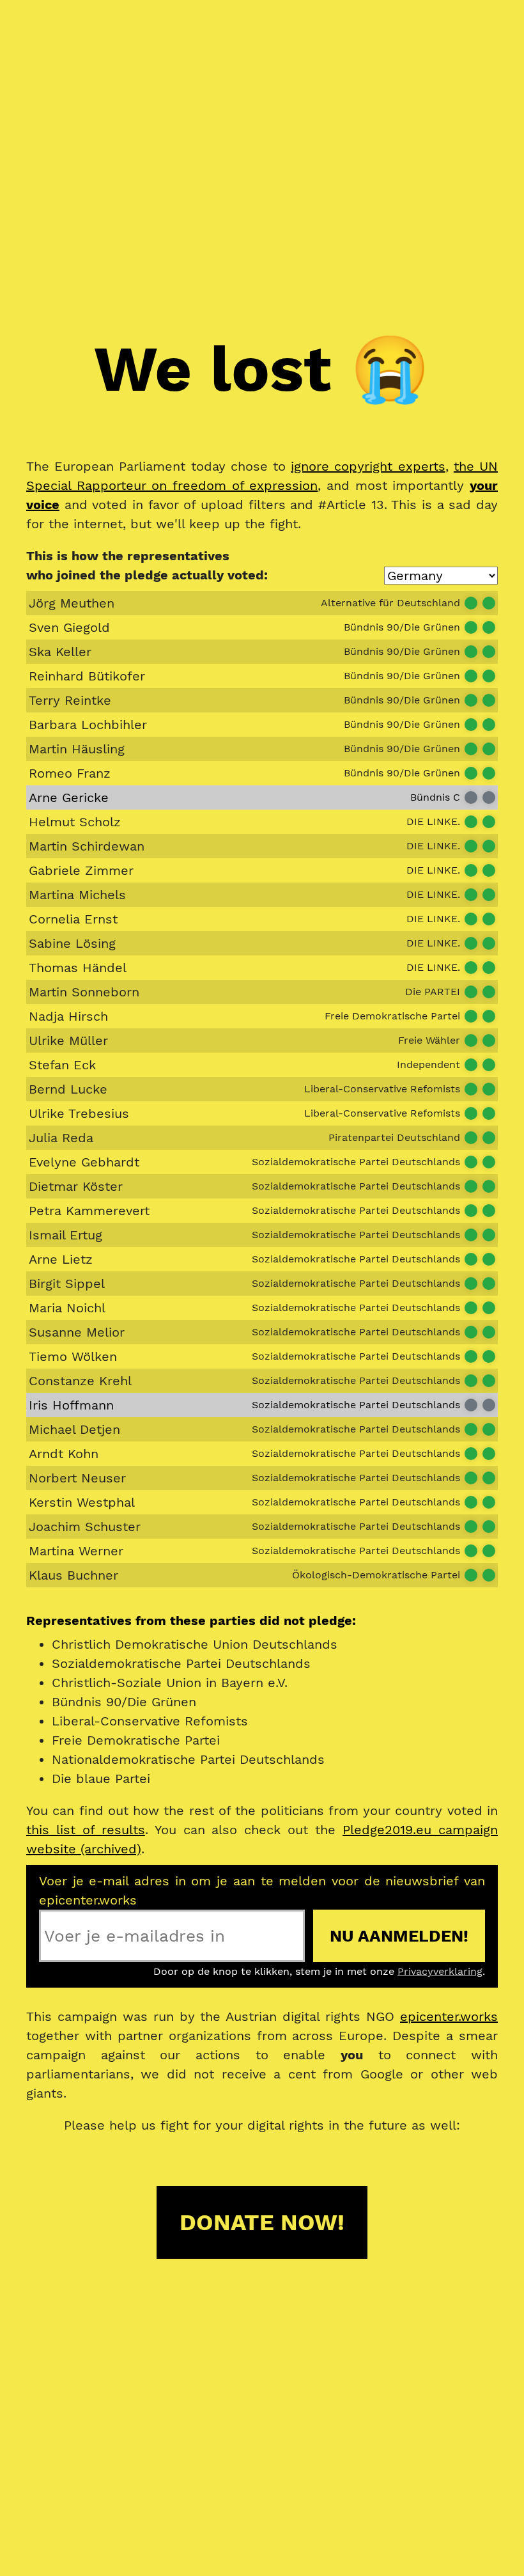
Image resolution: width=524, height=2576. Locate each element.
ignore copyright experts (368, 466)
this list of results (86, 1830)
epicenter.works (449, 2016)
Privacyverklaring (440, 1971)
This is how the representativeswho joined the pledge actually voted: (147, 565)
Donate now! (262, 2222)
